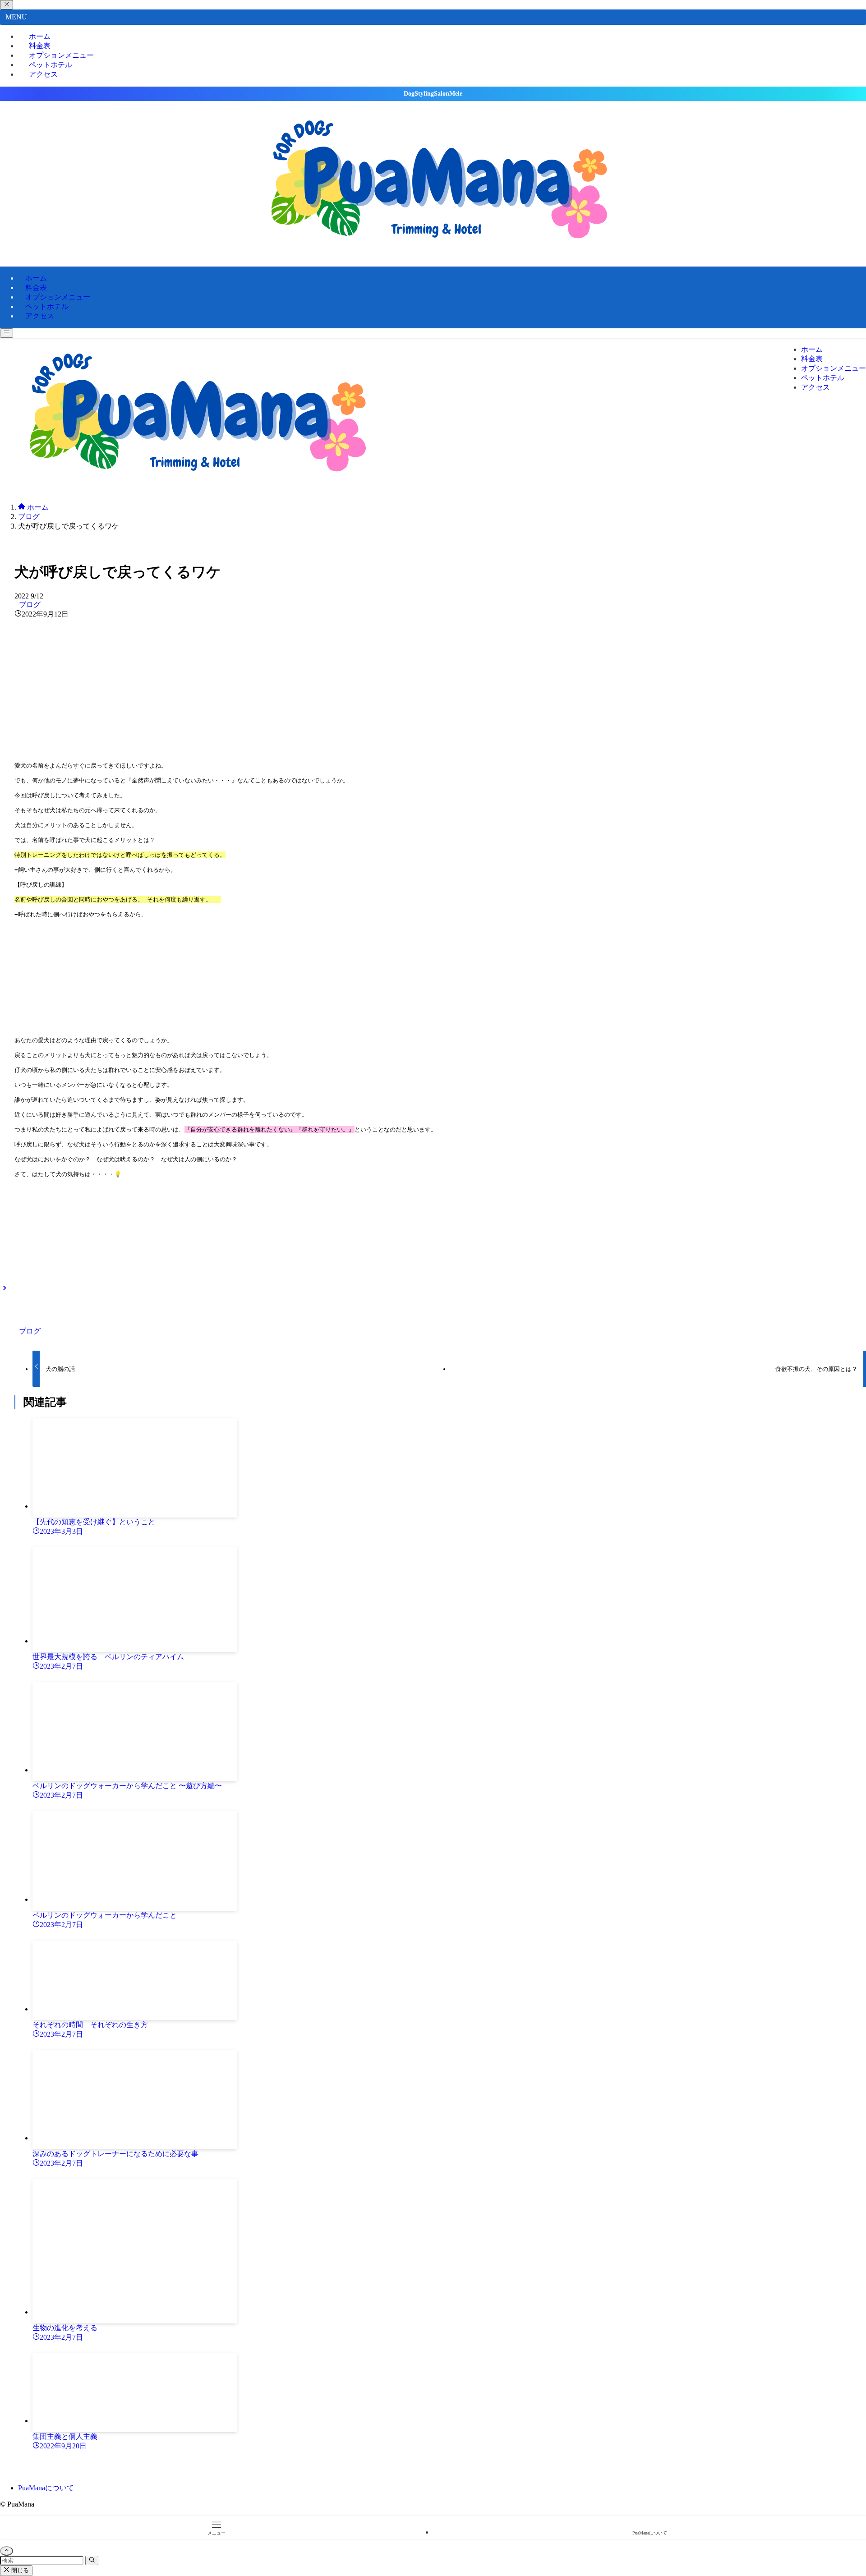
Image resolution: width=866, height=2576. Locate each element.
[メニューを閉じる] (7, 5)
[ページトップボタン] (7, 2551)
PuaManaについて (46, 2488)
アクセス (43, 74)
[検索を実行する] (92, 2560)
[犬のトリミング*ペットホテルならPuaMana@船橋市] (433, 251)
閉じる (19, 2570)
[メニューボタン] (7, 333)
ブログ (30, 605)
